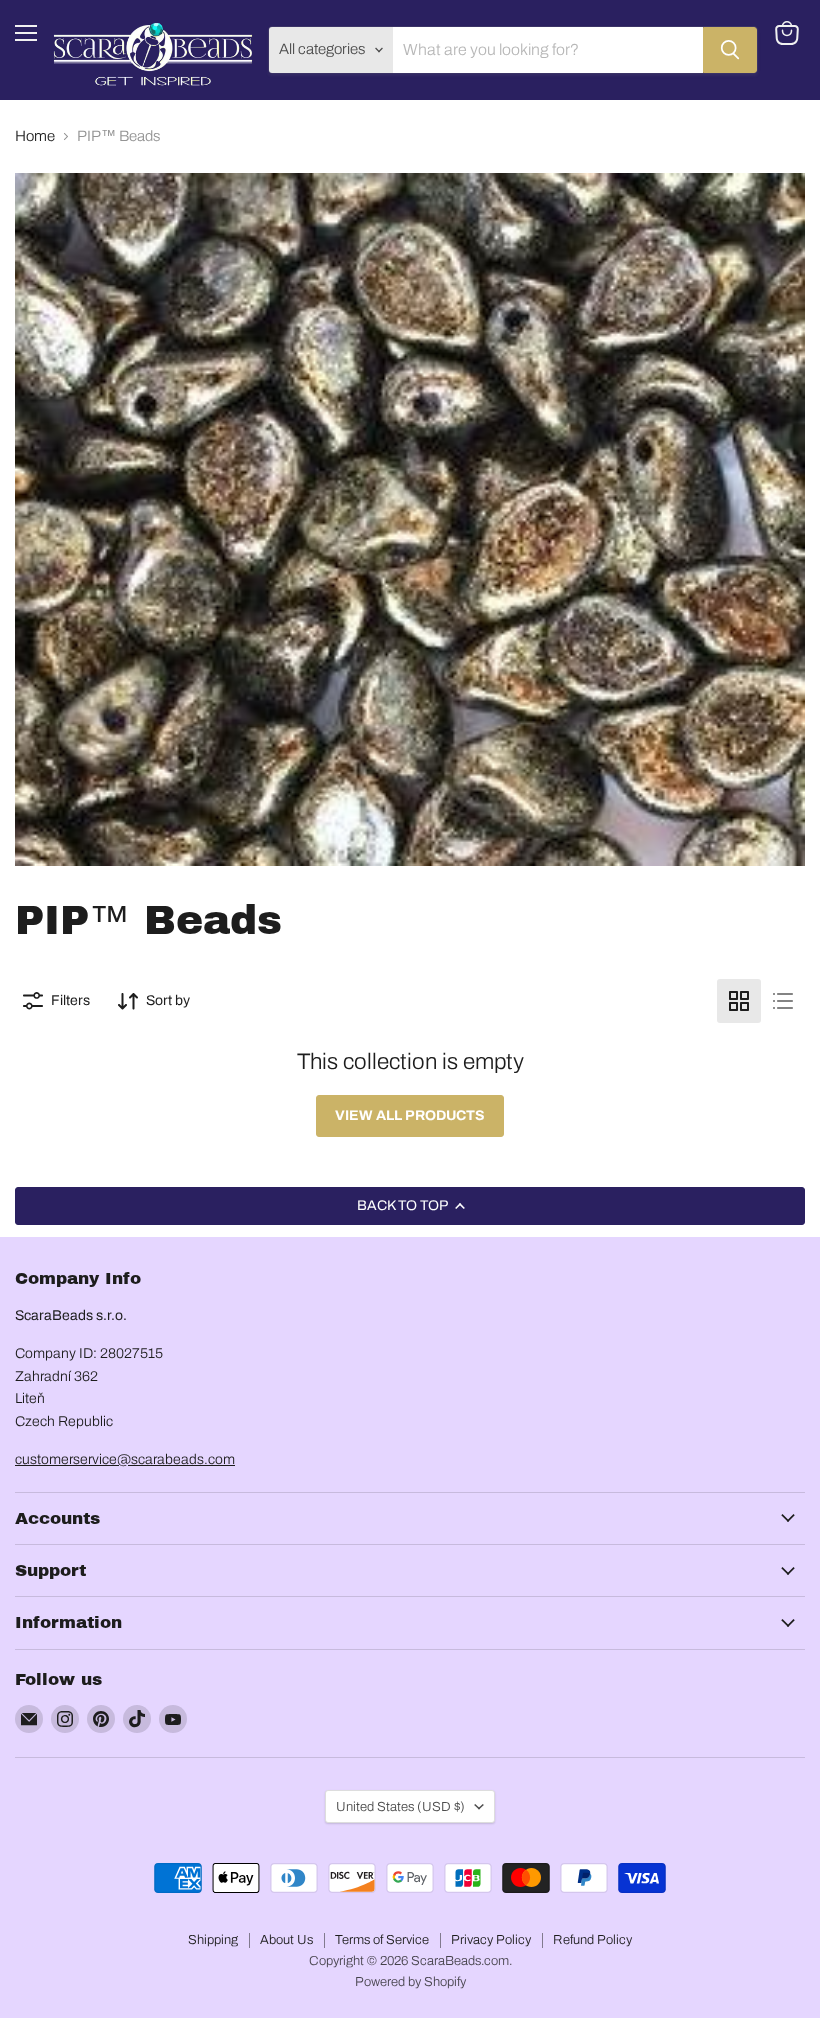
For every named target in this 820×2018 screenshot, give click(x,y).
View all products (410, 1115)
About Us (286, 1940)
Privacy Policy (491, 1940)
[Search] (730, 50)
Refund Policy (592, 1940)
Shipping (213, 1940)
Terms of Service (382, 1940)
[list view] (783, 1001)
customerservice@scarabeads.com (125, 1459)
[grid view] (739, 1001)
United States (400, 1806)
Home (35, 136)
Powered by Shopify (410, 1982)
